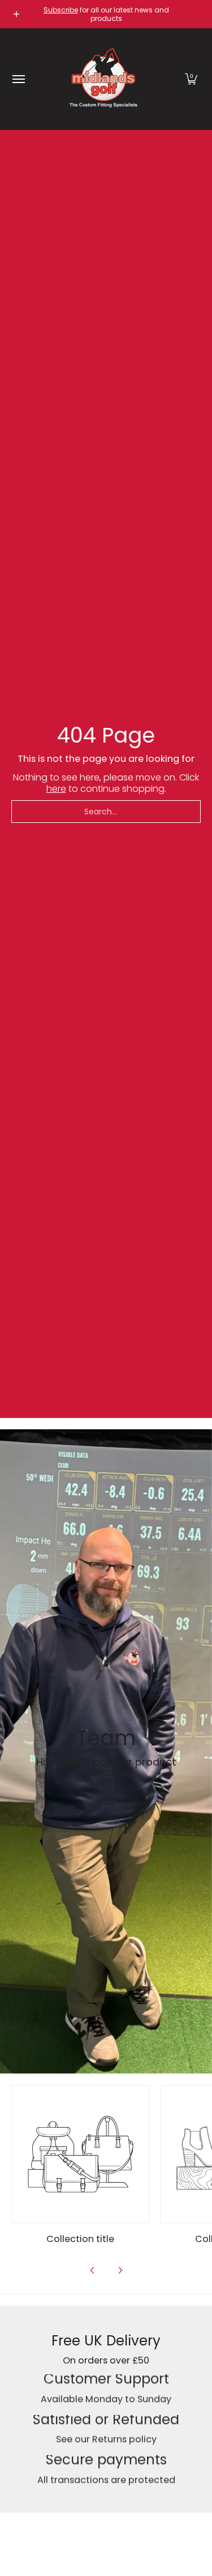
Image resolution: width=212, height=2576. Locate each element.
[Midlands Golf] (103, 79)
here (56, 789)
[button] (191, 79)
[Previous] (93, 2270)
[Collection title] (80, 2154)
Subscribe (61, 10)
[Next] (120, 2270)
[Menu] (18, 79)
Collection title (80, 2239)
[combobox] (106, 812)
